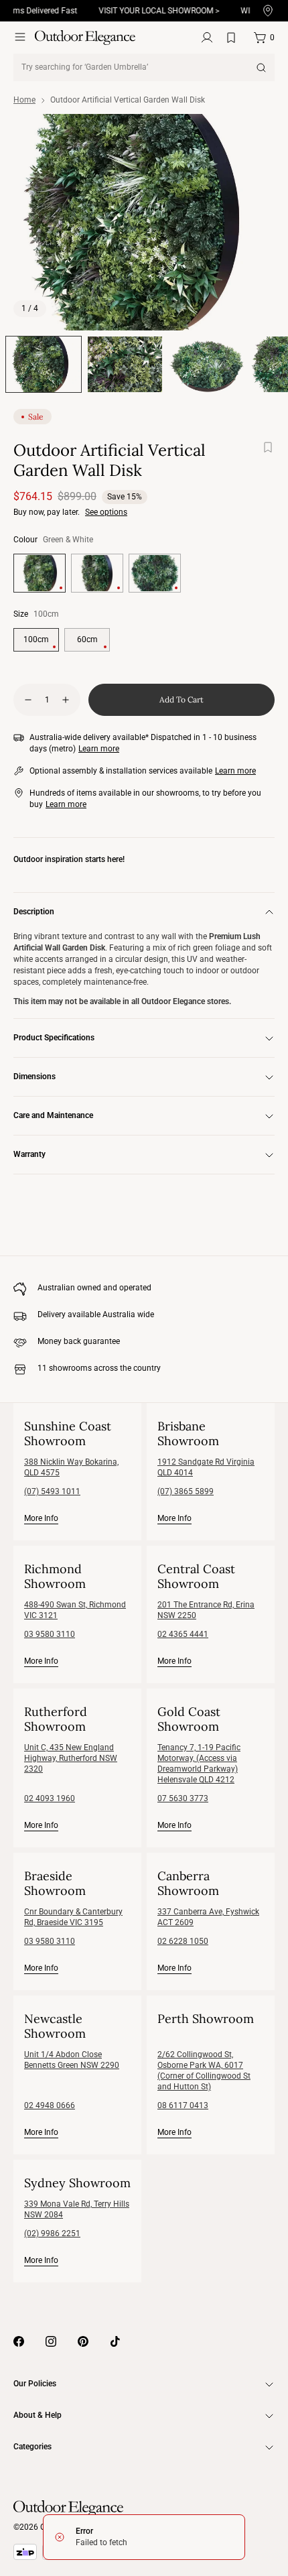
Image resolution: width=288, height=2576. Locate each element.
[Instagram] (51, 2341)
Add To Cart (182, 699)
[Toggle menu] (20, 37)
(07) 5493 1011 (52, 1491)
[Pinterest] (83, 2341)
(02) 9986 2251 (52, 2233)
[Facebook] (19, 2341)
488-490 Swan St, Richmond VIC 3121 (75, 1610)
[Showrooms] (268, 11)
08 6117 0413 (183, 2105)
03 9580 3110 (50, 1634)
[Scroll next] (260, 223)
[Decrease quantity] (28, 700)
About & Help (38, 2415)
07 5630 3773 (183, 1798)
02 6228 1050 (183, 1941)
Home (24, 100)
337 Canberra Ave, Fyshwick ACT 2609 (208, 1917)
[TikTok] (115, 2341)
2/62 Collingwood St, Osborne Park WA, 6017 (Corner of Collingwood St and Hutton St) (204, 2071)
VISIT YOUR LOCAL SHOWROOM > (149, 11)
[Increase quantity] (66, 700)
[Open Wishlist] (234, 38)
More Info (41, 1518)
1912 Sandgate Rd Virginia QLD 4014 (206, 1467)
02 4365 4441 (183, 1634)
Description (34, 912)
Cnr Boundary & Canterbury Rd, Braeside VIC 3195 (73, 1917)
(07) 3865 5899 (186, 1491)
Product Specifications (54, 1038)
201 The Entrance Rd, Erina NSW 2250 (206, 1610)
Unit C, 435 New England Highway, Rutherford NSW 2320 (71, 1758)
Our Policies (35, 2384)
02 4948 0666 (50, 2105)
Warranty (29, 1154)
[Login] (207, 38)
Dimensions (34, 1077)
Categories (32, 2447)
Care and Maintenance (53, 1115)
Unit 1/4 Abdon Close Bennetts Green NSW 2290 (72, 2060)
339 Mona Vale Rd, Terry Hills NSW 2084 (77, 2209)
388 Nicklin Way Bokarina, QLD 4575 (71, 1467)
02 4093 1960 (50, 1798)
